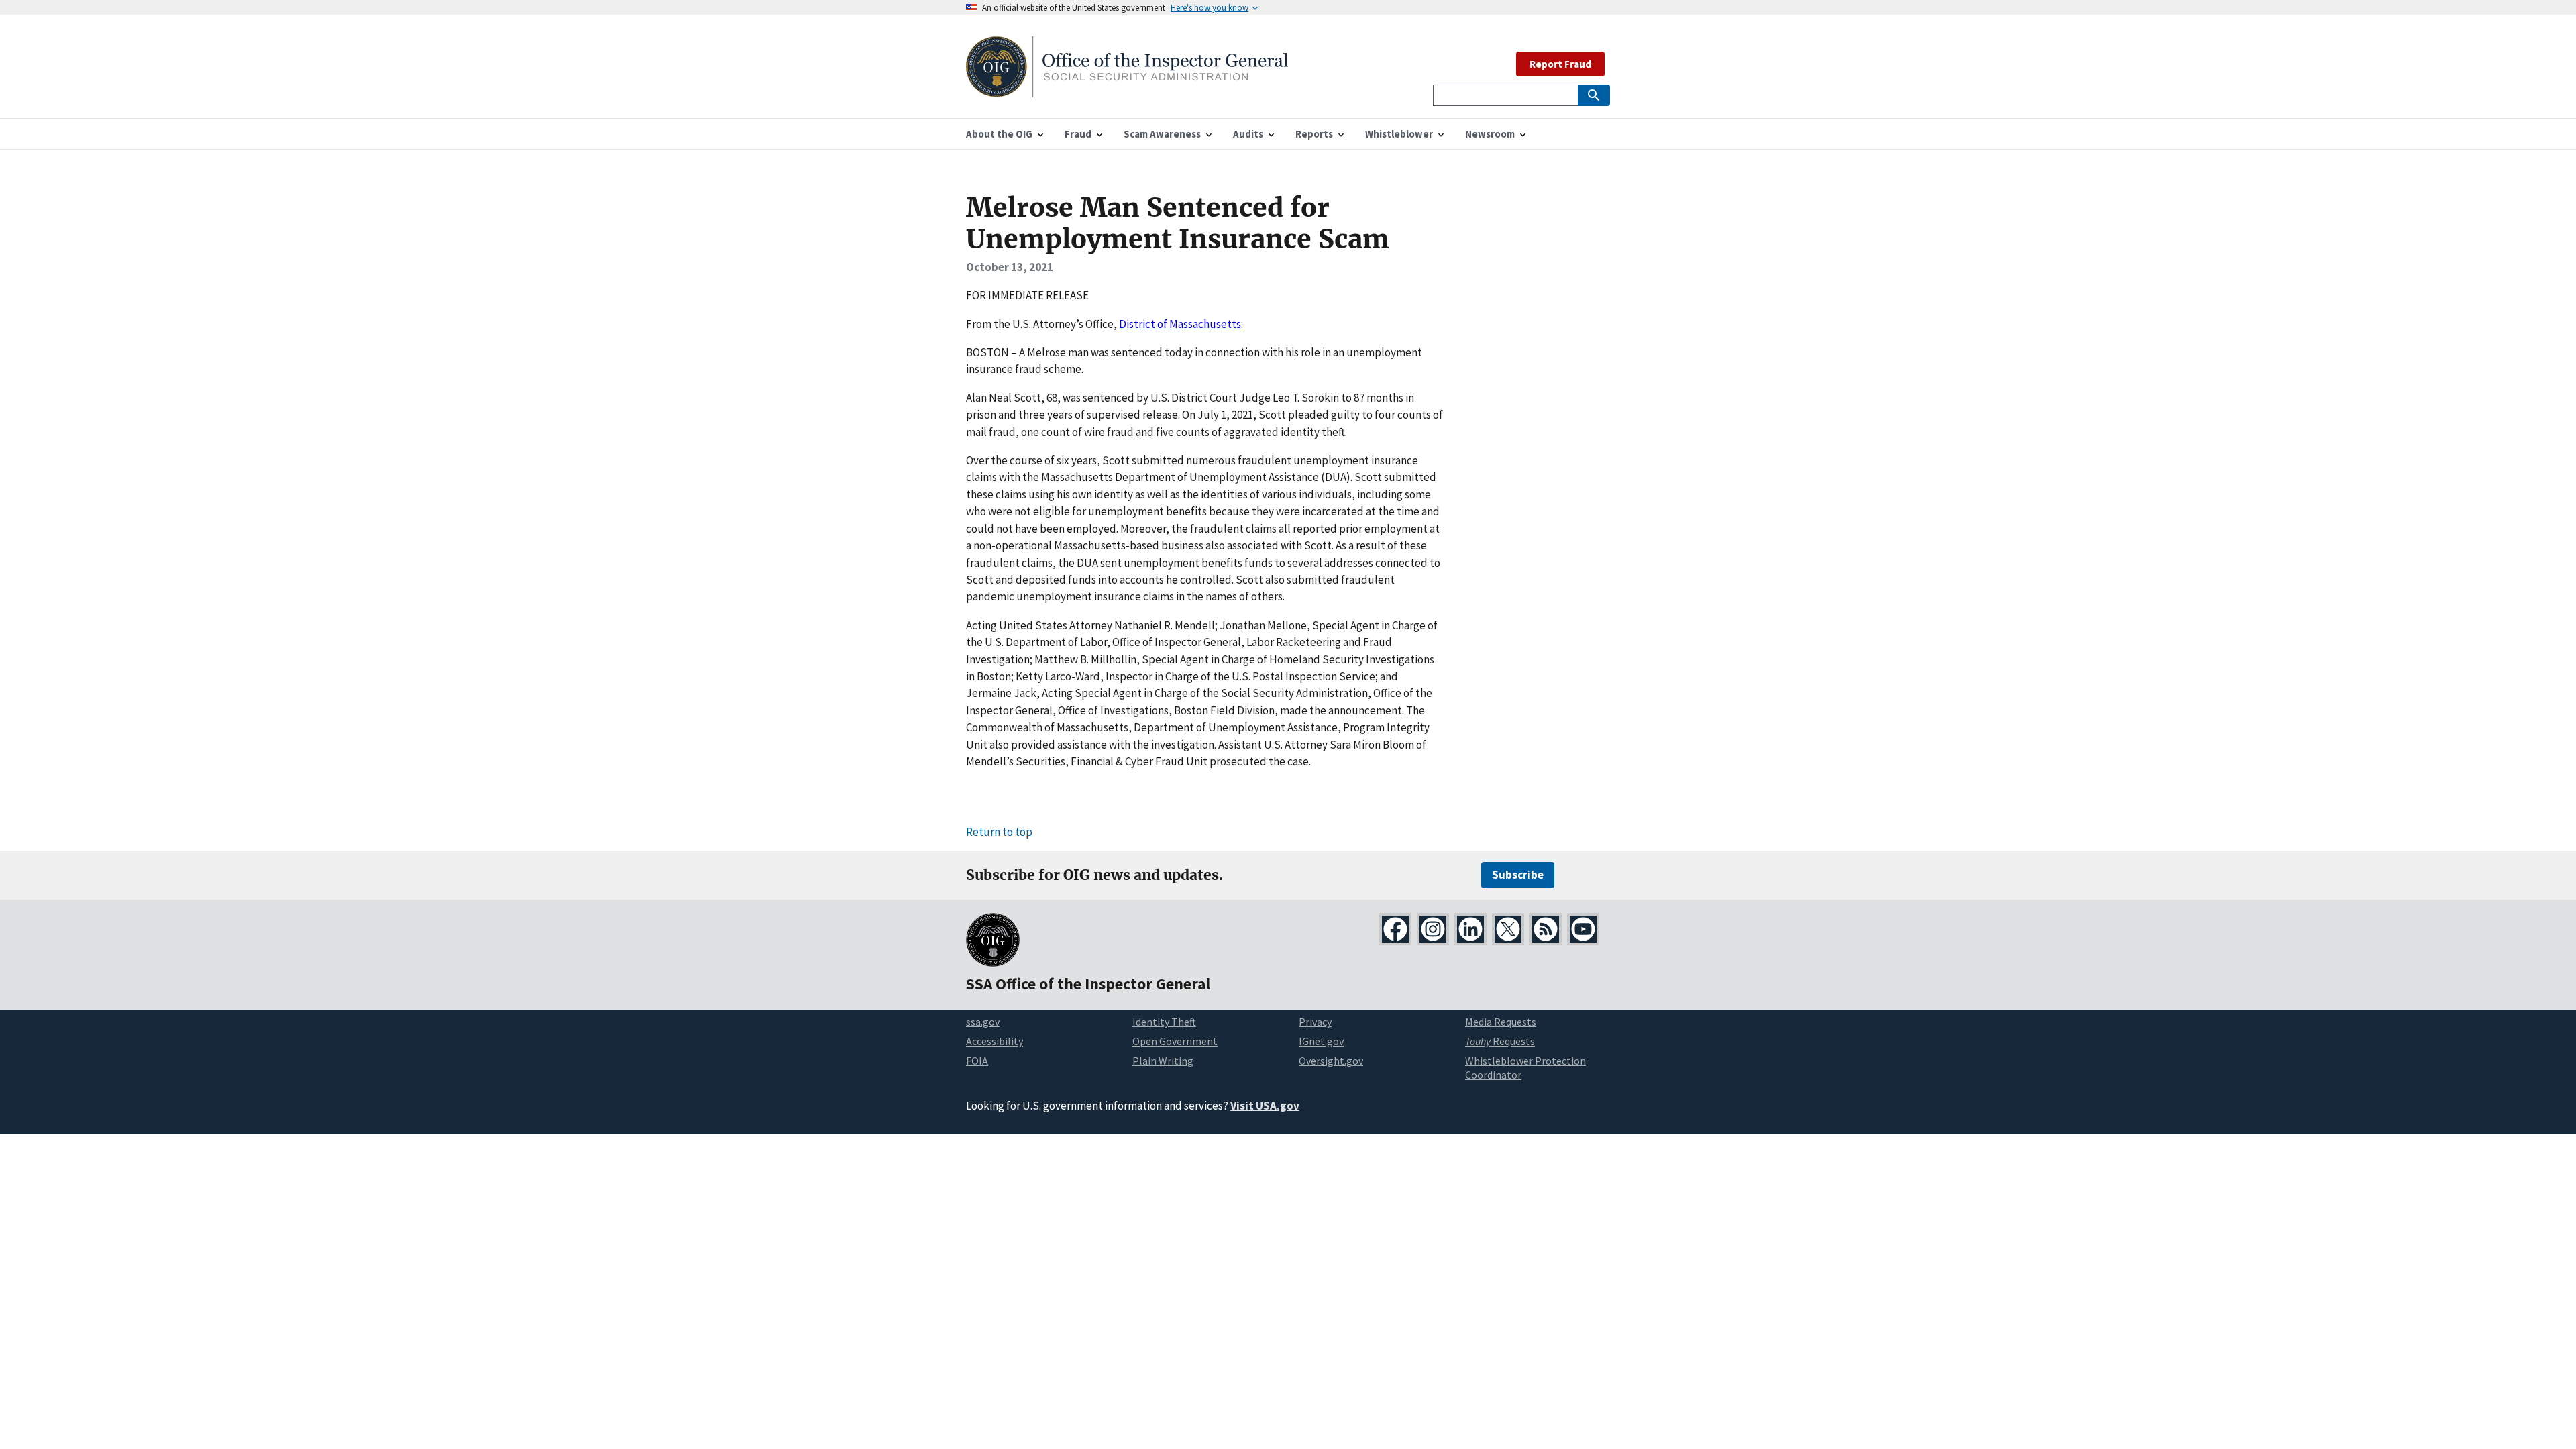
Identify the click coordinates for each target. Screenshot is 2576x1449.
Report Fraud (1560, 64)
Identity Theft (1164, 1022)
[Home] (1127, 89)
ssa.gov (983, 1022)
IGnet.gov (1321, 1041)
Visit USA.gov (1265, 1106)
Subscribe (1518, 875)
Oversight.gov (1331, 1061)
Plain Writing (1163, 1061)
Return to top (999, 832)
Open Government (1175, 1041)
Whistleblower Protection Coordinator (1525, 1068)
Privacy (1315, 1022)
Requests (1500, 1041)
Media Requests (1501, 1022)
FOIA (977, 1061)
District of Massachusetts (1180, 324)
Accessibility (995, 1041)
